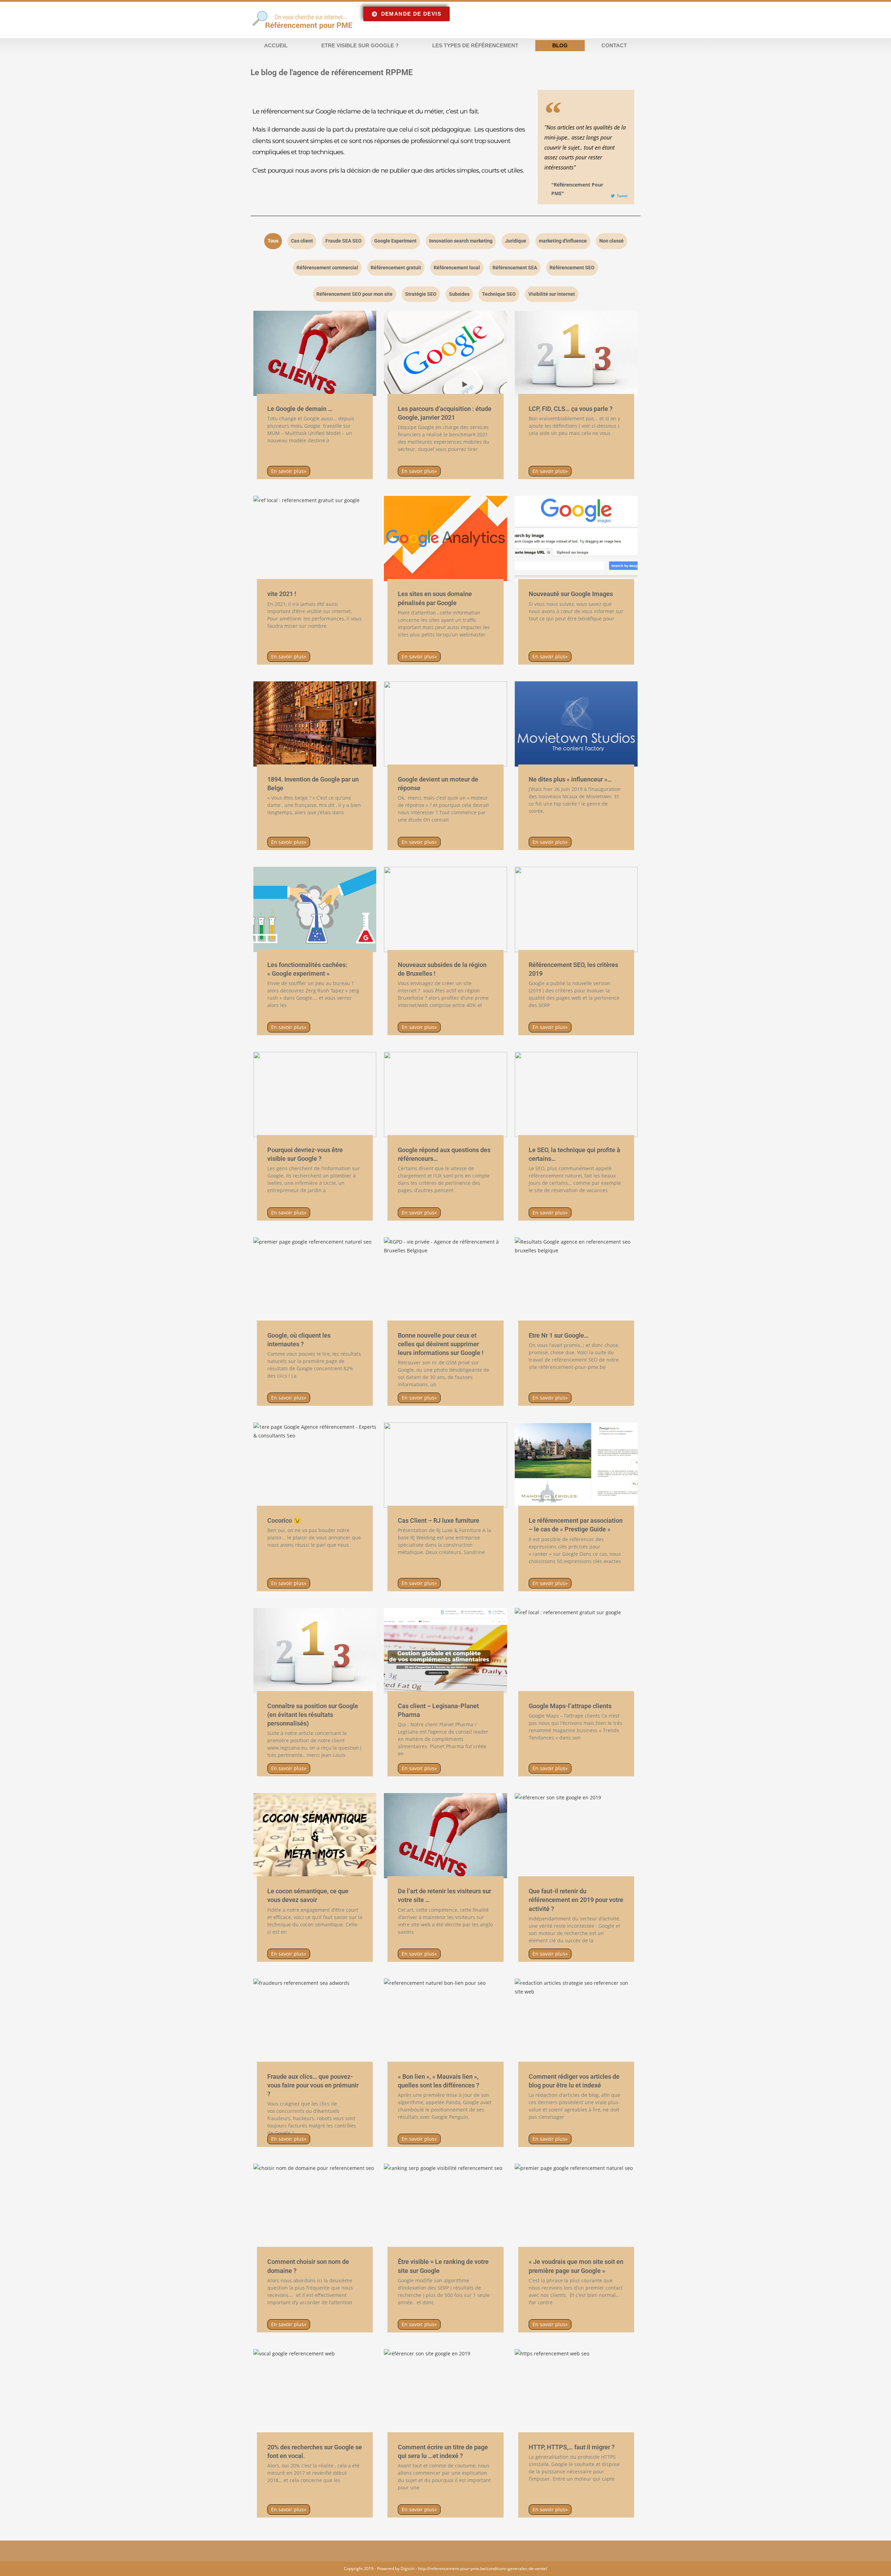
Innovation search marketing (461, 241)
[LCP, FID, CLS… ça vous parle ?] (576, 353)
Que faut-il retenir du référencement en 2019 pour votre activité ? (576, 1900)
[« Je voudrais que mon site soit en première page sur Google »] (576, 2206)
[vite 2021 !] (315, 538)
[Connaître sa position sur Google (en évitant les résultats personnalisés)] (315, 1651)
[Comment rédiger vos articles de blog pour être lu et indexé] (576, 2021)
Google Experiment (395, 241)
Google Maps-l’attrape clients (570, 1706)
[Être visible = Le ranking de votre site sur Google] (445, 2206)
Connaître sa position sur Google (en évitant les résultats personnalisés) (313, 1715)
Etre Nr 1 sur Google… (559, 1335)
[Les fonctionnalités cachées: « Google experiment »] (315, 909)
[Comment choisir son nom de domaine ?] (315, 2206)
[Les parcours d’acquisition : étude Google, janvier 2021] (445, 353)
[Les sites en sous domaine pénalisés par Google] (445, 538)
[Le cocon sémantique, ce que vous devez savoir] (315, 1836)
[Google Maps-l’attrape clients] (576, 1651)
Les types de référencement (475, 45)
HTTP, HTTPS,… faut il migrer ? (572, 2447)
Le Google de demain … (300, 409)
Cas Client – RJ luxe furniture (439, 1520)
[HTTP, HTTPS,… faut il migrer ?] (576, 2392)
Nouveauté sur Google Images (571, 594)
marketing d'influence (563, 241)
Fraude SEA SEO (344, 241)
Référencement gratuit (396, 268)
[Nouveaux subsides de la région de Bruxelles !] (445, 909)
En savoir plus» (289, 471)
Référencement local (457, 268)
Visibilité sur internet (552, 294)
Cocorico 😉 (284, 1520)
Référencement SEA (515, 268)
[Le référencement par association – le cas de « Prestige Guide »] (576, 1465)
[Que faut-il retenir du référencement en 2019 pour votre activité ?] (576, 1836)
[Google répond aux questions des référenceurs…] (445, 1095)
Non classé (612, 241)
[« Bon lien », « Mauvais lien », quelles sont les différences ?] (445, 2021)
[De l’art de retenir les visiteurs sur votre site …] (445, 1836)
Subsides (459, 294)
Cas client (302, 241)
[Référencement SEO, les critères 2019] (576, 909)
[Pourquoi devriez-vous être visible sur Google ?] (315, 1095)
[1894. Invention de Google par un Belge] (315, 724)
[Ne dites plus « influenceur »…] (576, 724)
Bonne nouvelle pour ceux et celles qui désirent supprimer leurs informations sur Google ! (441, 1344)
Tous (273, 241)
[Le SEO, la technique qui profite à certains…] (576, 1095)
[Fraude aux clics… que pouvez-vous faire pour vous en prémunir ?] (315, 2021)
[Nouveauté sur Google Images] (576, 538)
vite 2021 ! (282, 594)
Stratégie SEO (421, 294)
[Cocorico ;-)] (315, 1465)
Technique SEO (499, 294)
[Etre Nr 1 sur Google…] (576, 1280)
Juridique (516, 241)
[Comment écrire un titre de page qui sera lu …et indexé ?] (445, 2392)
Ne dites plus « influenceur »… (570, 779)
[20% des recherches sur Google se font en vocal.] (315, 2392)
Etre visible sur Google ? (360, 45)
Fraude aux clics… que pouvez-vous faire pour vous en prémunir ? (313, 2085)
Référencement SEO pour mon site (354, 294)
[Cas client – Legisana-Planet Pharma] (445, 1651)
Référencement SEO (572, 268)
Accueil (276, 45)
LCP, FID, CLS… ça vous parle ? (571, 409)
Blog (560, 45)
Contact (614, 45)
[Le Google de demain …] (315, 353)
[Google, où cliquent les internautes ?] (315, 1280)
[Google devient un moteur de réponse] (445, 724)
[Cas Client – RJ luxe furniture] (445, 1465)
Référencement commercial (327, 268)
